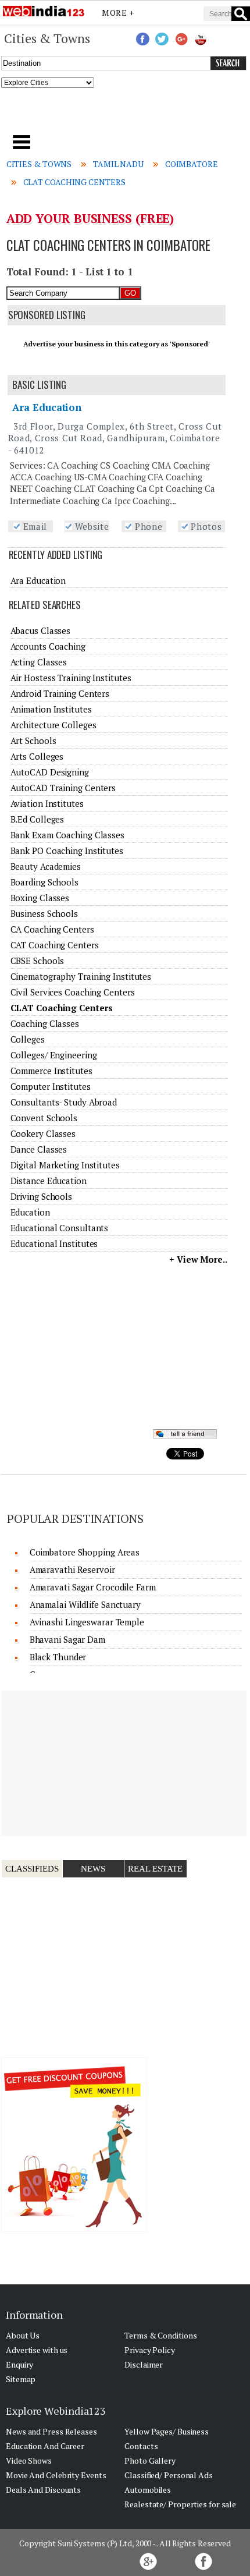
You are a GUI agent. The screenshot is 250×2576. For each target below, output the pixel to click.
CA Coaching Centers (52, 929)
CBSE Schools (37, 961)
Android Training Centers (60, 693)
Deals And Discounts (43, 2490)
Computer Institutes (51, 1086)
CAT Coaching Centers (55, 945)
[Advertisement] (125, 115)
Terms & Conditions (160, 2335)
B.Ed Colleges (37, 819)
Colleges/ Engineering (54, 1055)
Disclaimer (144, 2364)
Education (30, 1212)
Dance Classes (39, 1149)
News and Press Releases (51, 2431)
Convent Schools (44, 1118)
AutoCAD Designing (50, 772)
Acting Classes (39, 662)
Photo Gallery (150, 2460)
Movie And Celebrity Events (56, 2475)
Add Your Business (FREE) (90, 218)
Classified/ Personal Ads (169, 2475)
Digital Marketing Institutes (65, 1165)
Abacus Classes (41, 630)
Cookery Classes (43, 1133)
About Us (23, 2335)
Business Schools (44, 913)
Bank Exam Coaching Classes (67, 835)
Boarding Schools (44, 882)
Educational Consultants (60, 1228)
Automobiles (148, 2490)
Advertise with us (37, 2350)
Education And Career (45, 2446)
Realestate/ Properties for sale (180, 2504)
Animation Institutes (51, 709)
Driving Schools (42, 1196)
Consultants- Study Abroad (64, 1102)
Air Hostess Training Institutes (71, 678)
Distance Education (49, 1181)
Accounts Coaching (48, 646)
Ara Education (47, 407)
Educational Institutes (54, 1243)
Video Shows (29, 2460)
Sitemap (21, 2379)
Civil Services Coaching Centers (73, 992)
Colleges (28, 1039)
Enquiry (19, 2364)
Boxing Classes (40, 898)
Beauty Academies (46, 866)
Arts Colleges (37, 756)
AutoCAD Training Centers (63, 788)
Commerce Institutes (51, 1071)
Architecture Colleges (53, 725)
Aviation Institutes (47, 803)
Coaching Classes (45, 1023)
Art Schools (33, 740)
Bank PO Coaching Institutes (67, 851)
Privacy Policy (150, 2350)
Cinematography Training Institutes (81, 976)
